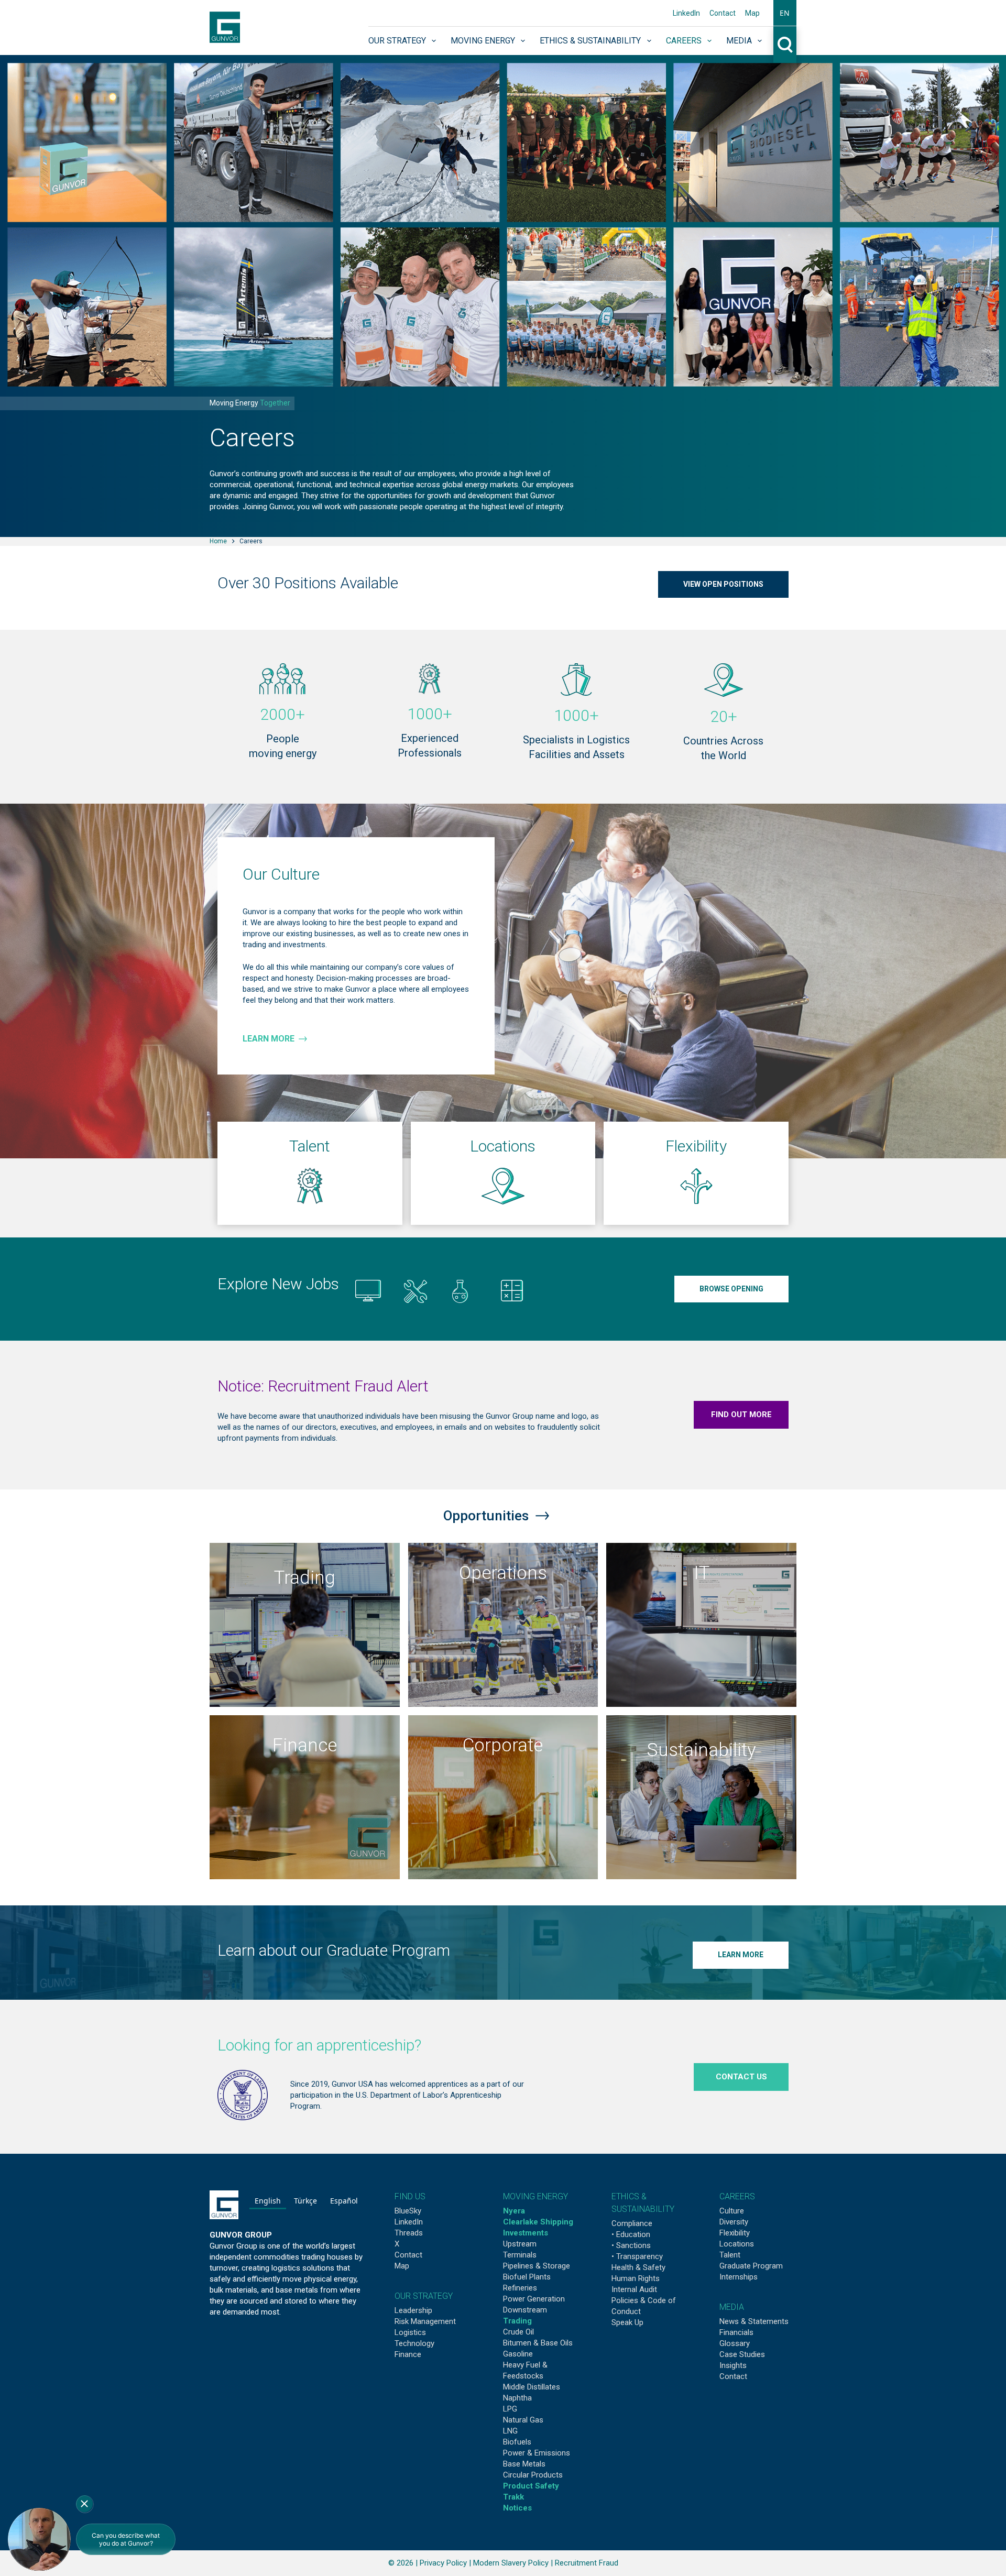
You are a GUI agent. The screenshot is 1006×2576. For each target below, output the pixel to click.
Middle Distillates (532, 2387)
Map (752, 13)
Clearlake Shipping (538, 2222)
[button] (785, 13)
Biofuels (517, 2442)
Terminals (520, 2255)
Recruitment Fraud (587, 2563)
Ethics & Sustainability (590, 41)
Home (218, 541)
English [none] (268, 2201)
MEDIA (732, 2307)
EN (785, 13)
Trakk (513, 2497)
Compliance (632, 2223)
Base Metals (524, 2464)
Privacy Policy (443, 2563)
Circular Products (533, 2475)
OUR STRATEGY (424, 2296)
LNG (510, 2431)
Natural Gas (523, 2420)
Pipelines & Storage (537, 2266)
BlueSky (408, 2211)
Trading (517, 2321)
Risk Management (425, 2321)
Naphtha (517, 2398)
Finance (408, 2354)
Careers (684, 41)
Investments (526, 2233)
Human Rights (636, 2278)
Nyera (514, 2211)
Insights (733, 2365)
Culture (732, 2211)
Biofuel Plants (527, 2277)
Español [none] (344, 2201)
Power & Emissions (537, 2453)
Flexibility (735, 2233)
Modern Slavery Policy (511, 2563)
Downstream (525, 2310)
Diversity (734, 2222)
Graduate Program (751, 2266)
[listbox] (306, 2202)
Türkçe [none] (305, 2201)
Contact (723, 13)
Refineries (520, 2288)
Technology (414, 2343)
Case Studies (742, 2354)
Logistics (410, 2332)
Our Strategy (397, 41)
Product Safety (531, 2486)
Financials (736, 2332)
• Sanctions (631, 2245)
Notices (517, 2508)
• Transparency (637, 2256)
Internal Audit (634, 2289)
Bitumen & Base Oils (538, 2343)
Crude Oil (518, 2332)
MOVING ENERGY (535, 2196)
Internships (739, 2277)
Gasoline (518, 2354)
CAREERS (737, 2196)
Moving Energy (483, 41)
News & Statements (754, 2321)
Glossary (735, 2343)
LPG (510, 2409)
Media (739, 41)
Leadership (413, 2310)
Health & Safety (638, 2267)
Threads (409, 2233)
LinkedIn (686, 13)
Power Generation (534, 2299)
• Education (631, 2234)
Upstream (520, 2244)
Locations (737, 2244)
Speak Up (627, 2322)
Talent (730, 2255)
